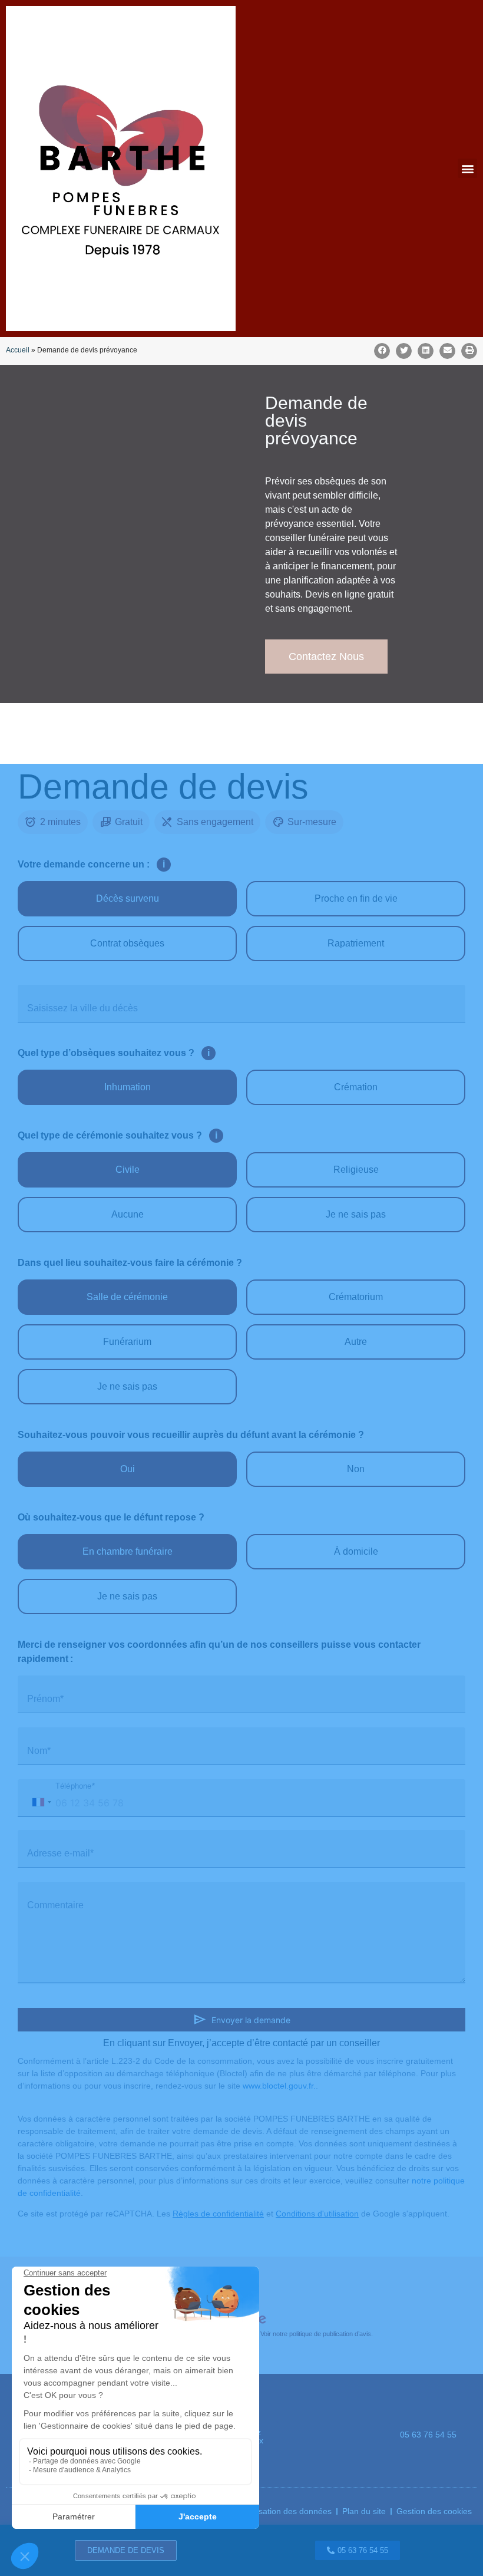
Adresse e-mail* (60, 1853)
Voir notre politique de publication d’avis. (317, 2334)
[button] (467, 168)
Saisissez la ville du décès (82, 1008)
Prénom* (45, 1699)
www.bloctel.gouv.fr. (279, 2086)
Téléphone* (75, 1786)
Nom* (39, 1751)
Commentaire (55, 1905)
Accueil (18, 350)
